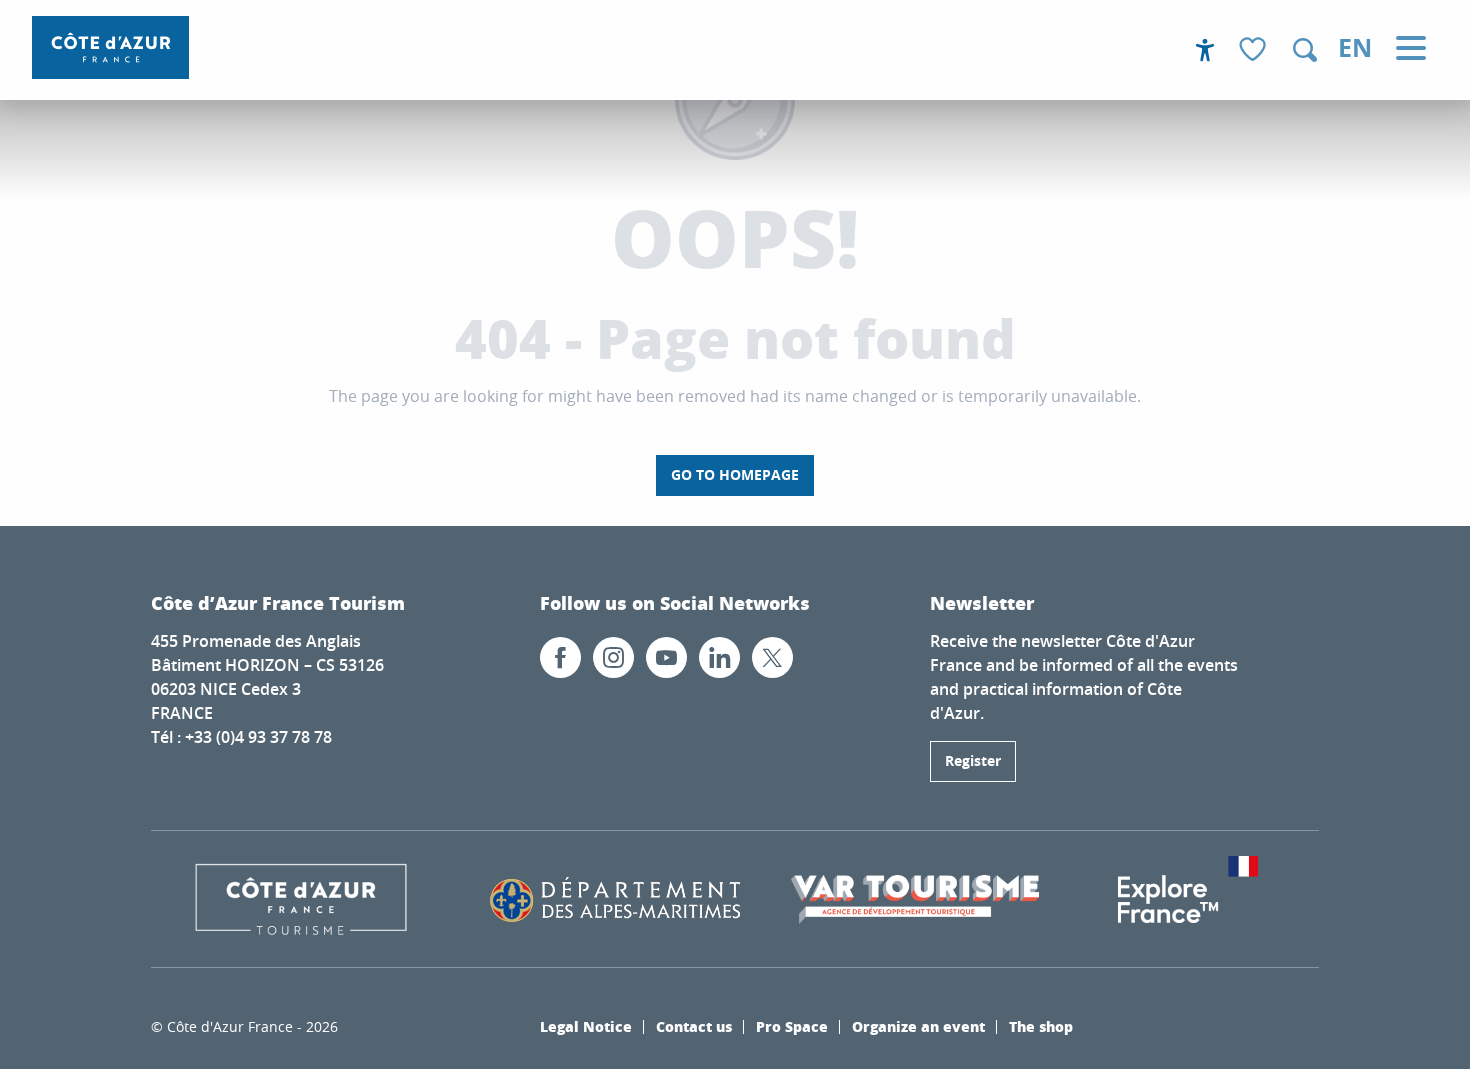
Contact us (694, 1026)
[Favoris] (1255, 50)
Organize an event (918, 1026)
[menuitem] (110, 47)
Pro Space (792, 1026)
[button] (1305, 50)
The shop (1041, 1026)
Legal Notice (586, 1026)
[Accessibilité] (1205, 50)
